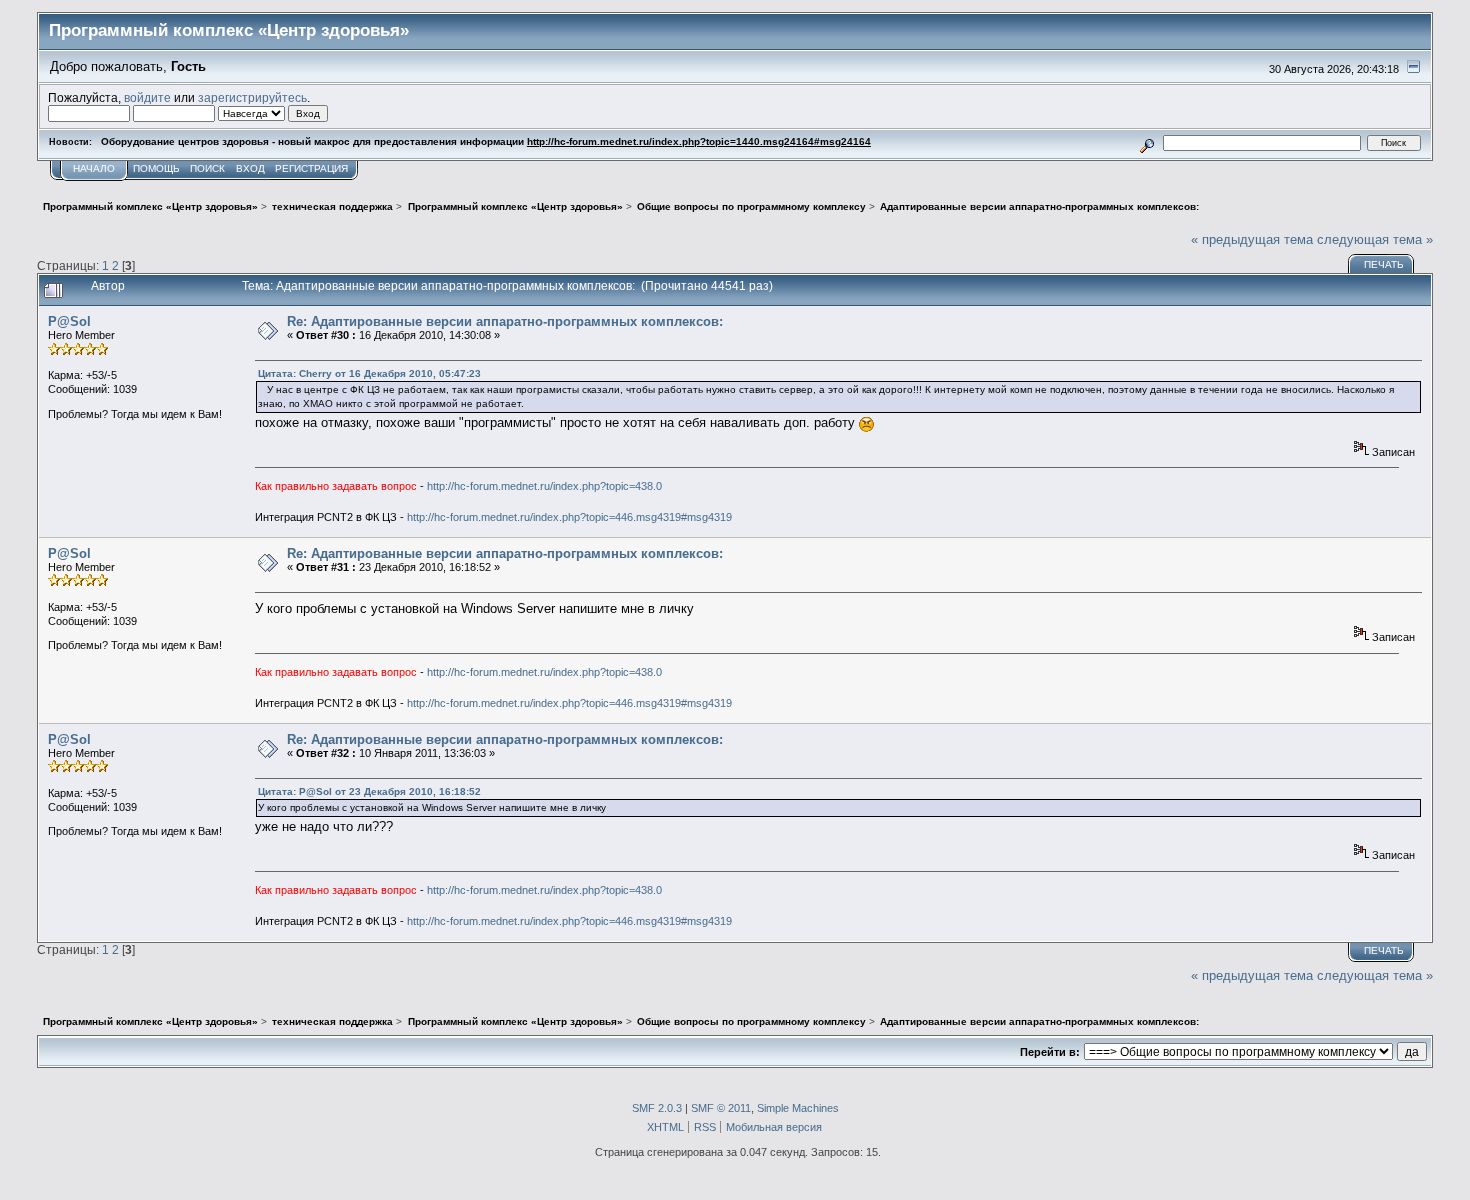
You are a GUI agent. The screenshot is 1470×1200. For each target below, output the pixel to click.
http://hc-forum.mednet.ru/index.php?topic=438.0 (544, 486)
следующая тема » (1375, 239)
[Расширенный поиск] (1147, 142)
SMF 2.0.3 (657, 1108)
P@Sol (69, 321)
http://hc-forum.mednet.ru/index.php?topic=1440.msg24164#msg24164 (699, 141)
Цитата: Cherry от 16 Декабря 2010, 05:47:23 (369, 373)
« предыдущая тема (1252, 239)
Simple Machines (798, 1108)
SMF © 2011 (721, 1108)
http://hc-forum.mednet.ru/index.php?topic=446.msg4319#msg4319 (569, 517)
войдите (147, 97)
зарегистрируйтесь (252, 97)
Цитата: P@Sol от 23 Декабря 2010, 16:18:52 (369, 791)
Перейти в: (1050, 1052)
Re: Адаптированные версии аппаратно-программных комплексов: (505, 321)
